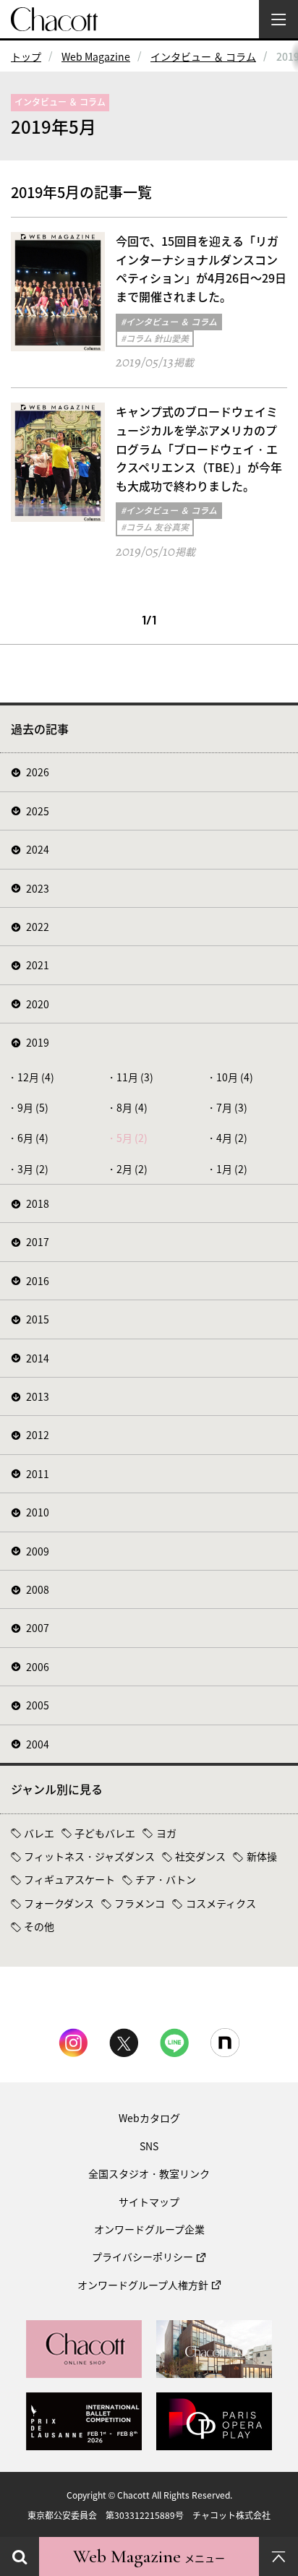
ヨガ (166, 1833)
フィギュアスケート (69, 1879)
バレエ (39, 1833)
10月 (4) (235, 1077)
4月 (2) (232, 1138)
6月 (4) (33, 1138)
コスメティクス (221, 1903)
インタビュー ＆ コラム (203, 56)
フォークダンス (59, 1903)
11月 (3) (135, 1077)
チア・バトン (166, 1879)
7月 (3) (232, 1107)
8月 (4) (132, 1107)
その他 (39, 1926)
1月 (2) (232, 1169)
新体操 (262, 1856)
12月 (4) (36, 1077)
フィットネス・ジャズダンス (89, 1856)
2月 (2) (132, 1169)
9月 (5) (33, 1107)
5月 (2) (132, 1138)
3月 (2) (33, 1169)
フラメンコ (140, 1903)
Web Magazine (96, 56)
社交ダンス (200, 1856)
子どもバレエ (105, 1833)
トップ (26, 56)
